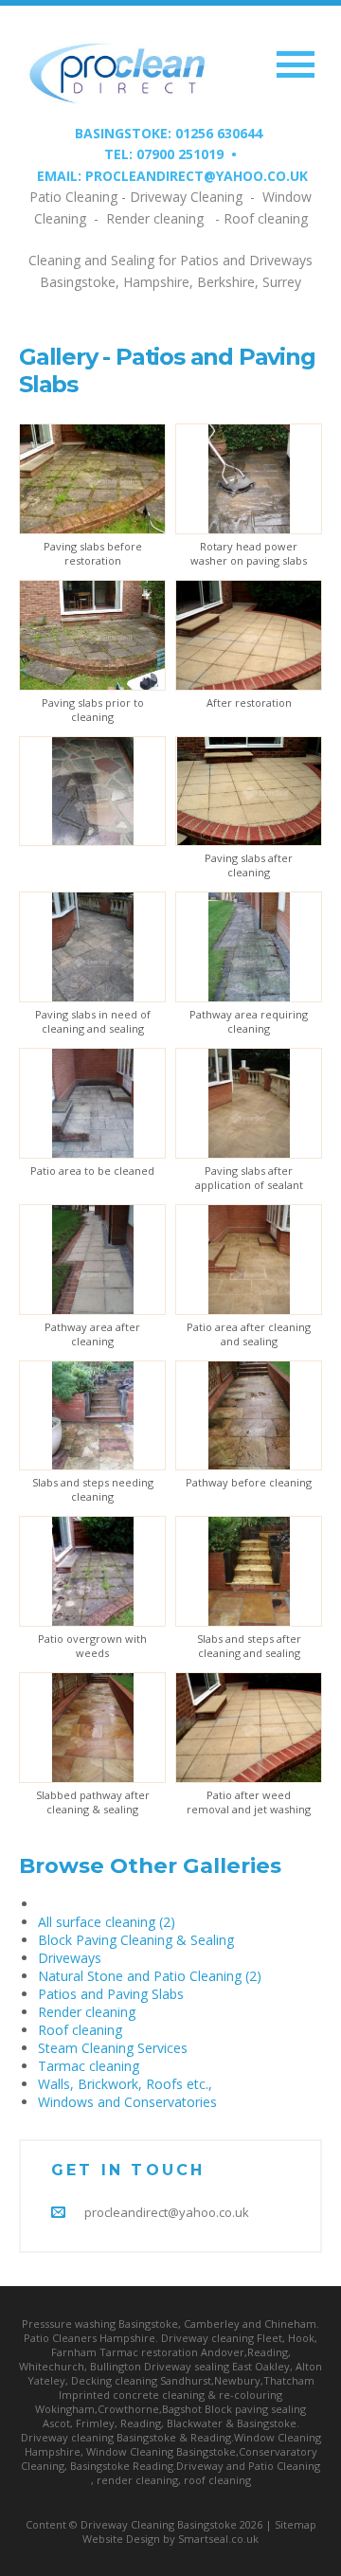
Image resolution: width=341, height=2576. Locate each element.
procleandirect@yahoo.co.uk (167, 2212)
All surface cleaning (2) (107, 1922)
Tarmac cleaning (89, 2066)
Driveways (70, 1958)
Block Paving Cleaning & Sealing (136, 1940)
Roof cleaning (80, 2030)
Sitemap (296, 2524)
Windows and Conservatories (127, 2102)
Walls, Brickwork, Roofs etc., (125, 2084)
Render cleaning (87, 2012)
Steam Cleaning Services (113, 2048)
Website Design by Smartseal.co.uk (170, 2539)
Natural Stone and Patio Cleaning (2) (150, 1976)
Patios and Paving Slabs (111, 1994)
